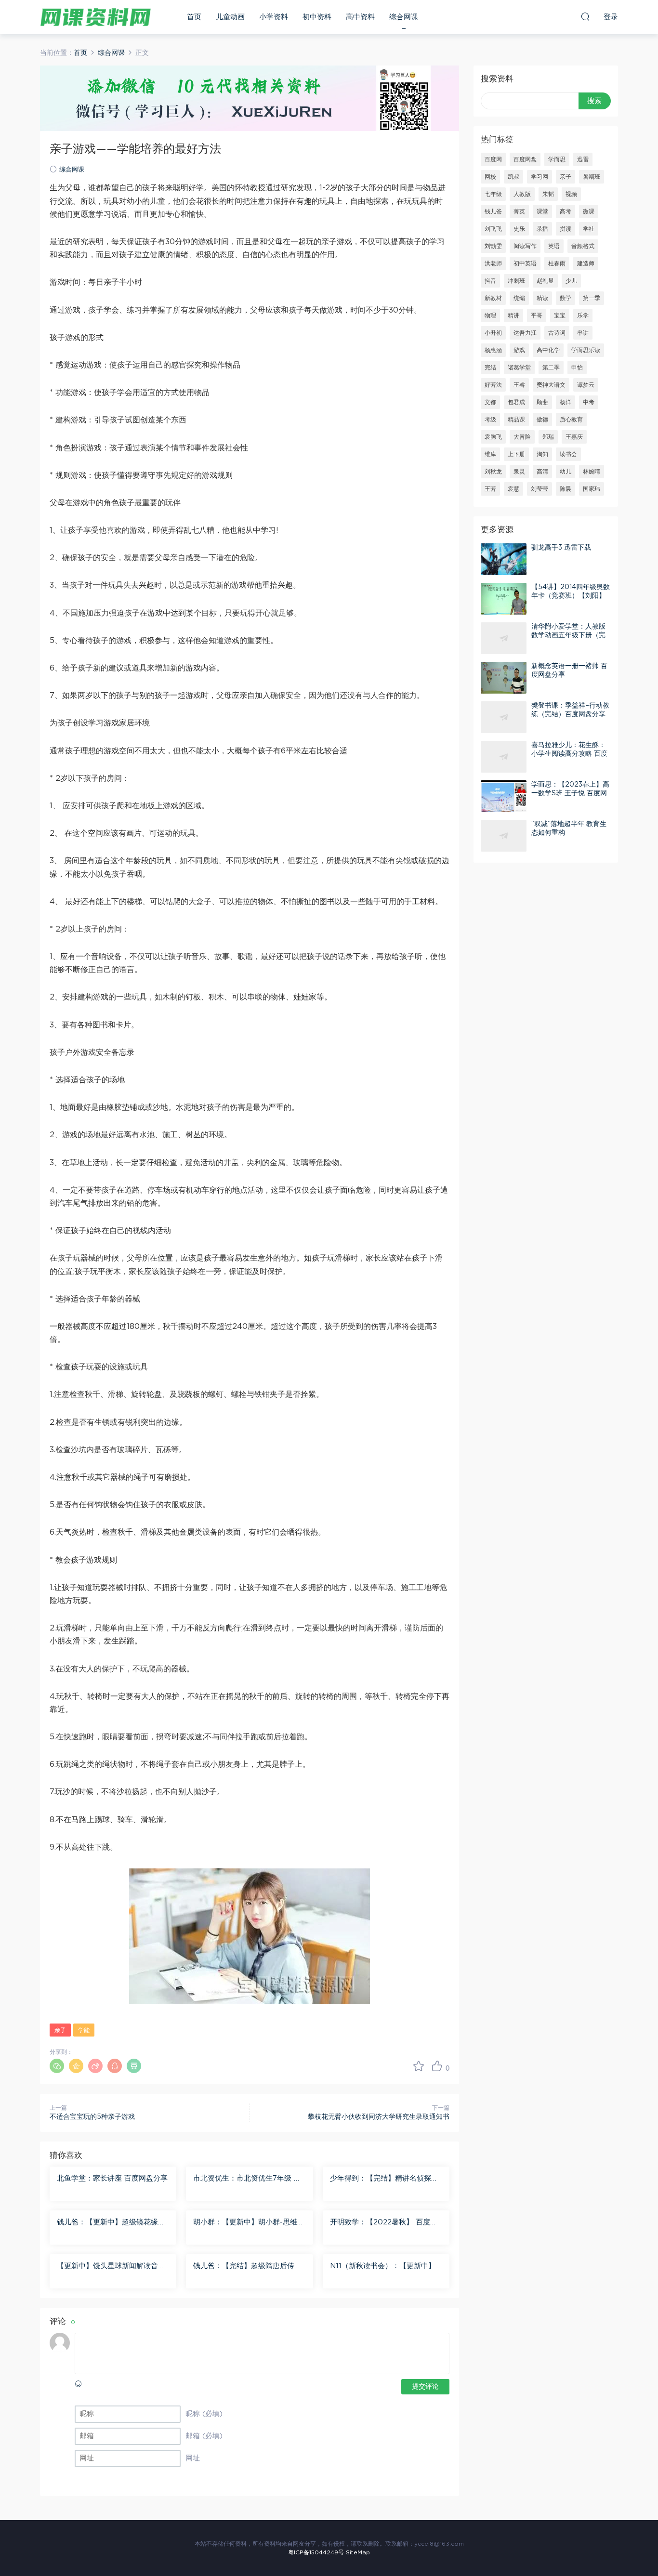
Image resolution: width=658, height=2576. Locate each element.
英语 (554, 246)
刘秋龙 (493, 472)
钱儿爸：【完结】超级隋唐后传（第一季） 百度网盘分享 (244, 2267)
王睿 (519, 385)
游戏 (519, 350)
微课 (589, 211)
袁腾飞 (493, 437)
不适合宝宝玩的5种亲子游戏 (92, 2117)
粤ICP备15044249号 (316, 2552)
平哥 (537, 315)
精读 (542, 298)
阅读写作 (525, 246)
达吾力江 (525, 333)
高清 (542, 472)
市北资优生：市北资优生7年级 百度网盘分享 (247, 2179)
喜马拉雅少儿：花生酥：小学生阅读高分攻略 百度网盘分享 (569, 754)
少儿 (571, 281)
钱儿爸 (493, 211)
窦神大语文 (551, 385)
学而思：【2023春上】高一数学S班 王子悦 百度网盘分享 (570, 793)
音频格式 (583, 246)
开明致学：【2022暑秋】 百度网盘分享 (384, 2223)
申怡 (577, 368)
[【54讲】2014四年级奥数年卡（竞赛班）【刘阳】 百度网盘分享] (504, 599)
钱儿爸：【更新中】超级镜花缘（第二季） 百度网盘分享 (107, 2223)
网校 (490, 177)
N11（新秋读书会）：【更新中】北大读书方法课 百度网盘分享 (383, 2267)
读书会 (568, 454)
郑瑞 (548, 437)
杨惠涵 (493, 350)
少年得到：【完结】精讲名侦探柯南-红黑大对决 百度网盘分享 (384, 2179)
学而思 (557, 159)
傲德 (542, 420)
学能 (84, 2030)
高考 (566, 211)
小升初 (493, 333)
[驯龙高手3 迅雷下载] (504, 559)
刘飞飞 (493, 229)
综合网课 (404, 17)
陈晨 (566, 489)
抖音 (490, 281)
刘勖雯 (493, 246)
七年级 (493, 194)
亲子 (60, 2030)
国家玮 (592, 489)
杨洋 (566, 402)
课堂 (542, 211)
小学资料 (274, 17)
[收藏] (419, 2066)
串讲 (583, 333)
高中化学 (548, 350)
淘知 (542, 454)
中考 (589, 402)
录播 (542, 229)
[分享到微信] (57, 2066)
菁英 (519, 211)
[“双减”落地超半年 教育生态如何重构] (504, 836)
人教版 (522, 194)
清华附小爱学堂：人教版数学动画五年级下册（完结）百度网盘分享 (568, 635)
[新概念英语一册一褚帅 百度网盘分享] (504, 678)
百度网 (493, 159)
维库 (490, 454)
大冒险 (522, 437)
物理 (490, 315)
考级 (490, 420)
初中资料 (317, 17)
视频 (571, 194)
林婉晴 (592, 472)
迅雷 (583, 159)
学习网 (540, 177)
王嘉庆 (574, 437)
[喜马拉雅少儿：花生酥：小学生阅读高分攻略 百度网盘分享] (504, 757)
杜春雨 (557, 263)
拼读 (566, 229)
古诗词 (557, 333)
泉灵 (519, 472)
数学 (566, 298)
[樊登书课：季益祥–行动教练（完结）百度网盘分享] (504, 717)
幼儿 (566, 472)
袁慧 (513, 489)
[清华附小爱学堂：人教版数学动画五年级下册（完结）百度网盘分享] (504, 638)
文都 (490, 402)
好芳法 (493, 385)
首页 (194, 17)
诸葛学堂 (519, 368)
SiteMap (358, 2552)
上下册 (516, 454)
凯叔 (513, 177)
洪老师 (493, 263)
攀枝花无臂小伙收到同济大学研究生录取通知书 (379, 2117)
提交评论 (425, 2387)
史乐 (519, 229)
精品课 (516, 420)
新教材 (493, 298)
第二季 (551, 368)
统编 (519, 298)
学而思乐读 (586, 350)
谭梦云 (586, 385)
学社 (589, 229)
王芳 (490, 489)
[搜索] (585, 16)
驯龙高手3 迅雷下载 (561, 548)
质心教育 (571, 420)
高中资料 (360, 17)
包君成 (516, 402)
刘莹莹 (540, 489)
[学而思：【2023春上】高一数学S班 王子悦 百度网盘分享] (504, 796)
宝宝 (560, 315)
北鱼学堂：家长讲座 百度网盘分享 (112, 2178)
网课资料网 (95, 17)
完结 (490, 368)
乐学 (583, 315)
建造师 (586, 263)
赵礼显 (545, 281)
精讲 (513, 315)
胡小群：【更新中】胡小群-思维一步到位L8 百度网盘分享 (249, 2223)
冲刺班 (516, 281)
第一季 (592, 298)
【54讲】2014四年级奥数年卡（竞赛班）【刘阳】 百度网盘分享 (571, 596)
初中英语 (525, 263)
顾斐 (542, 402)
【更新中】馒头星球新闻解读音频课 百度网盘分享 (111, 2267)
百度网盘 (525, 159)
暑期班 (592, 177)
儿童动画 (230, 17)
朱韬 (548, 194)
